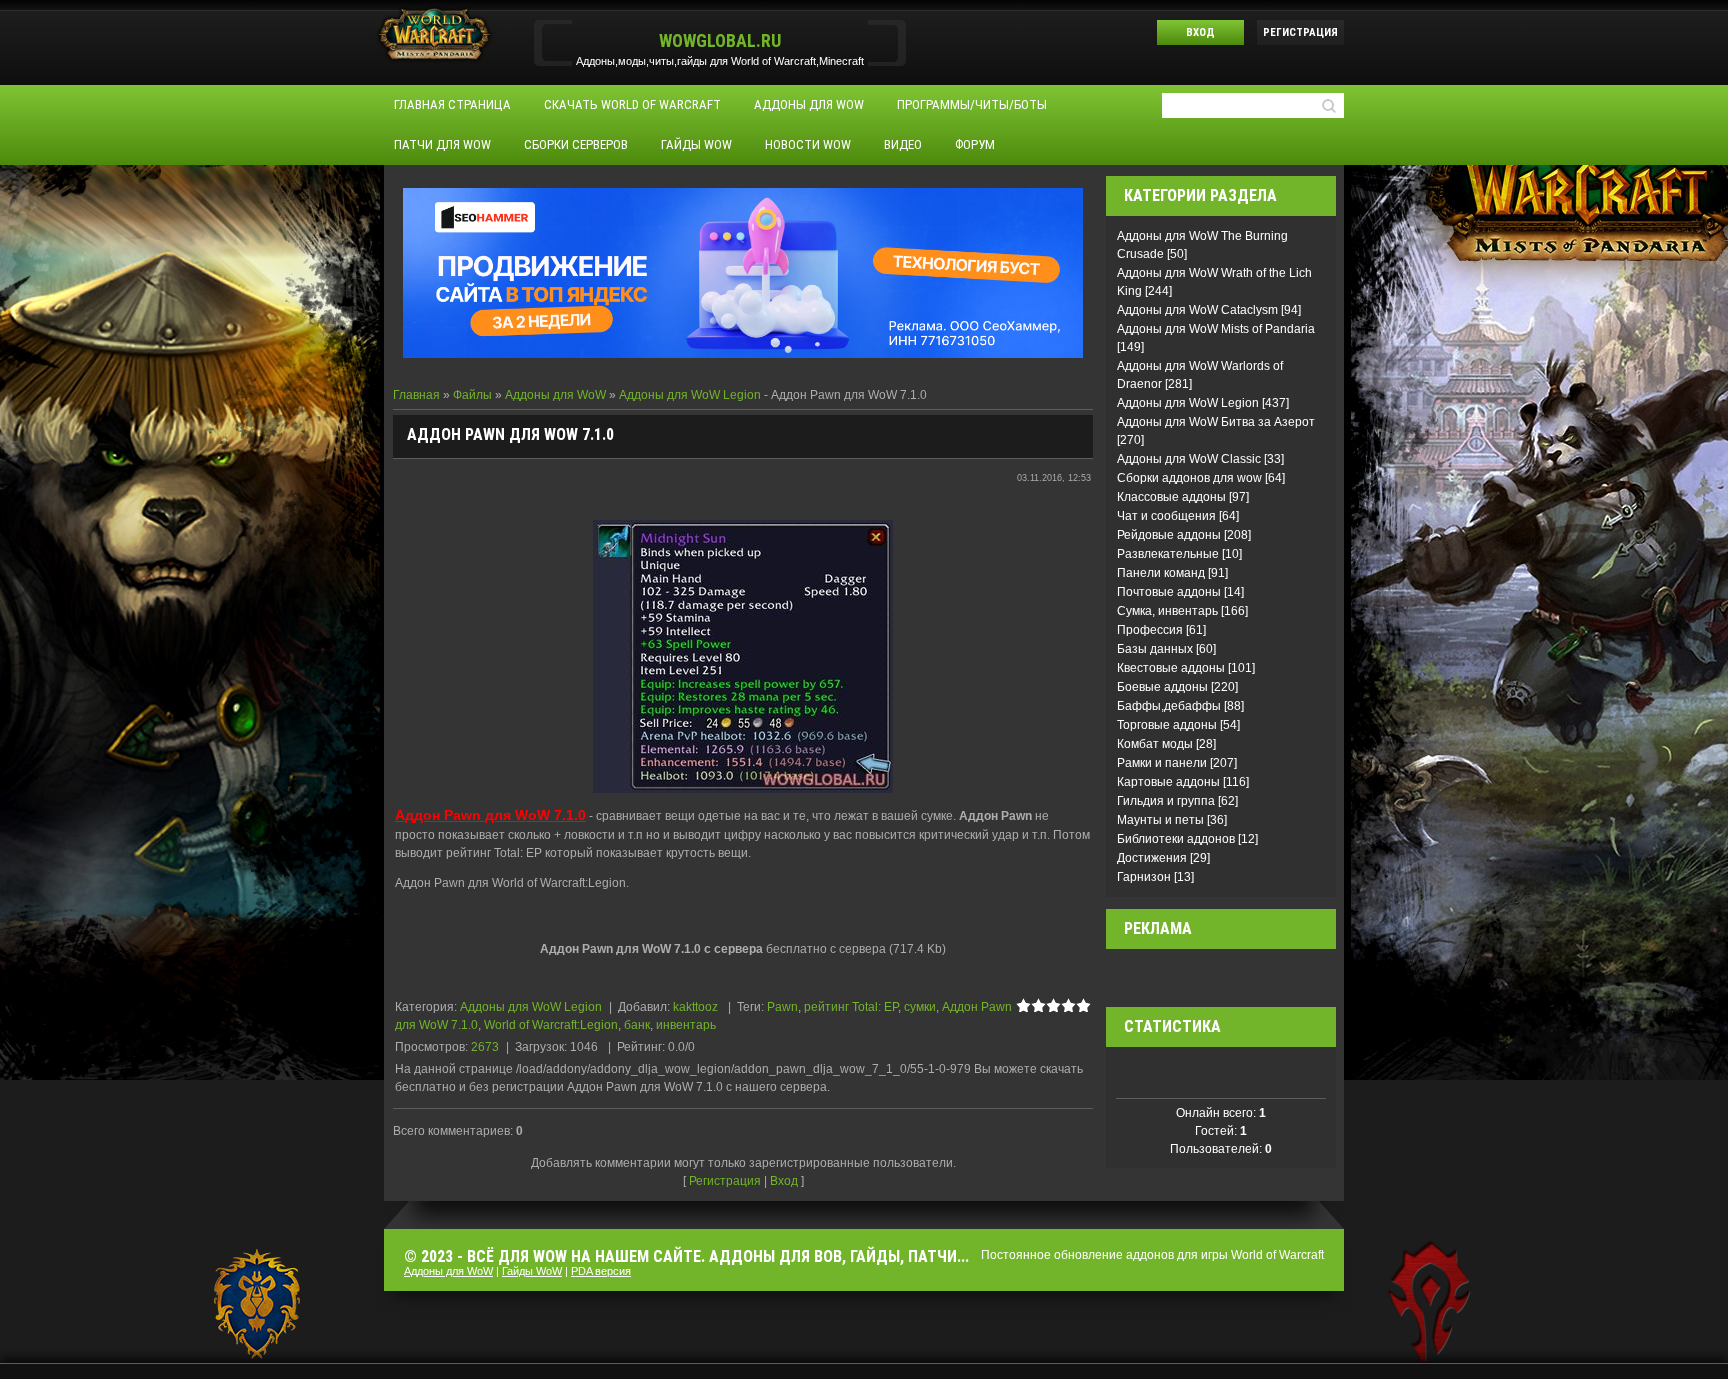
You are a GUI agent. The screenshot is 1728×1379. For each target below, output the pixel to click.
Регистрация (1300, 32)
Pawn (782, 1007)
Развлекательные (1168, 554)
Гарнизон (1144, 877)
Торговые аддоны (1167, 725)
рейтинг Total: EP (851, 1007)
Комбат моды (1155, 744)
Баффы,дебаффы (1169, 706)
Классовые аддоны (1171, 497)
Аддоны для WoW (555, 395)
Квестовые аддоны (1171, 668)
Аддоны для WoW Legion (690, 395)
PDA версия (601, 1271)
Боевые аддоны (1162, 687)
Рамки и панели (1162, 763)
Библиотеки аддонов (1176, 839)
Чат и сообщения (1166, 516)
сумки (920, 1007)
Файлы (472, 395)
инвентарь (686, 1025)
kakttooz (695, 1007)
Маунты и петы (1160, 820)
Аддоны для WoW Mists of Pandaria (1216, 329)
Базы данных (1155, 649)
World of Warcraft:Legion (551, 1025)
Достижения (1152, 858)
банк (637, 1025)
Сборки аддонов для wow (1189, 478)
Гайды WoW (532, 1271)
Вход (1200, 32)
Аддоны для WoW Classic (1189, 459)
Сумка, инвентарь (1167, 611)
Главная (416, 395)
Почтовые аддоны (1169, 592)
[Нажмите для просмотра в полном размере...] (743, 655)
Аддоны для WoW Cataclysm (1197, 310)
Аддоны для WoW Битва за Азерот (1216, 422)
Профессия (1150, 630)
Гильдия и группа (1166, 801)
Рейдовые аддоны (1169, 535)
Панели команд (1161, 573)
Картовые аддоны (1168, 782)
